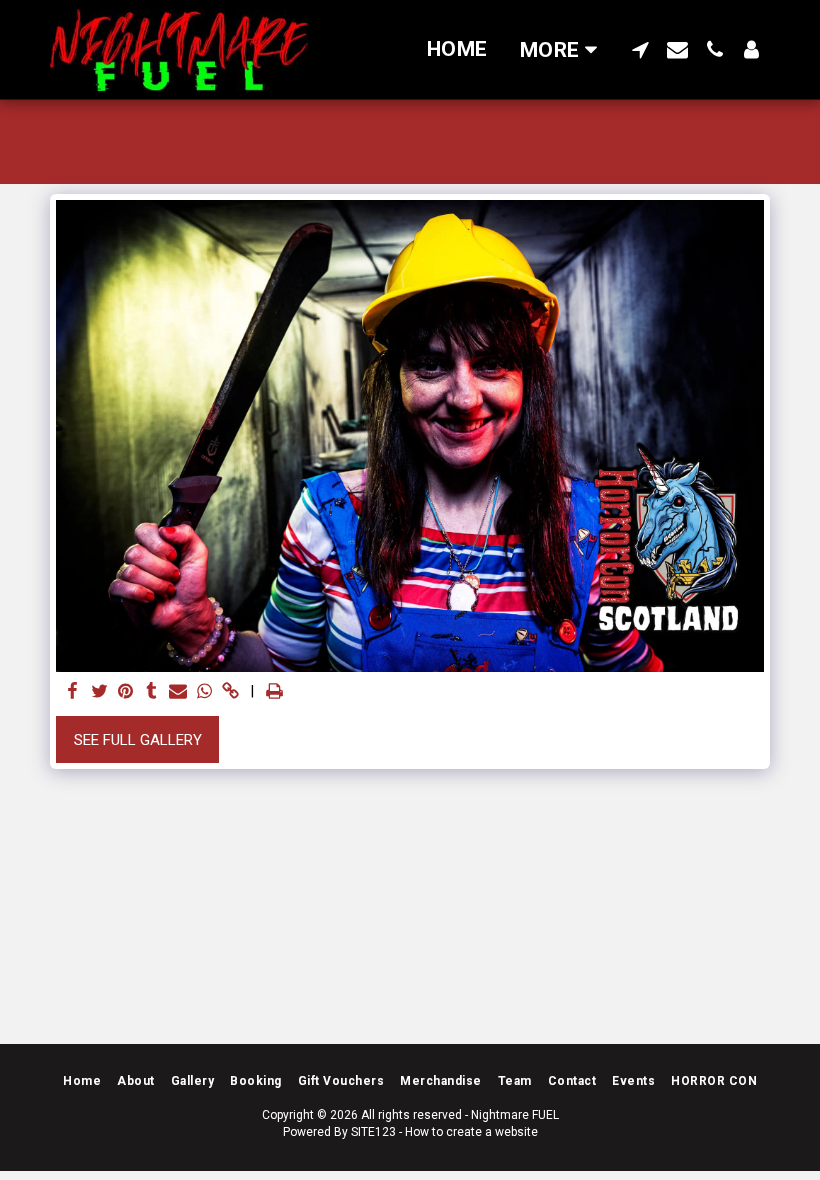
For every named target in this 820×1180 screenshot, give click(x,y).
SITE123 (373, 1132)
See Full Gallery (138, 740)
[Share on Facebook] (73, 692)
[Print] (274, 692)
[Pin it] (125, 692)
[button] (640, 49)
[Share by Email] (178, 692)
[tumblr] (151, 692)
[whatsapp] (204, 692)
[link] (230, 692)
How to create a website (471, 1132)
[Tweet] (99, 692)
